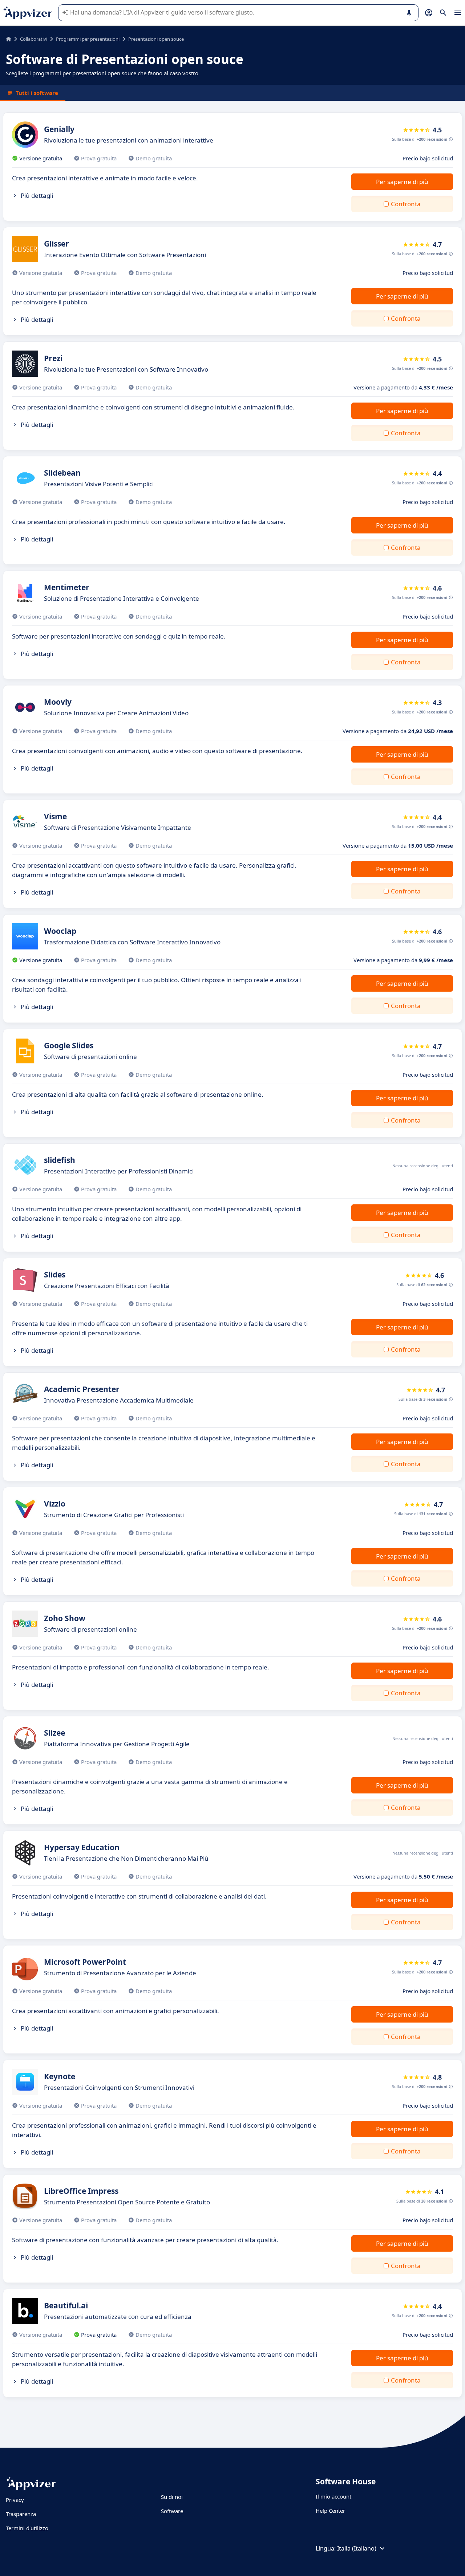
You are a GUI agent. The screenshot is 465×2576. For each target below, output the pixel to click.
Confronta (406, 204)
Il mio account (333, 2496)
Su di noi (172, 2497)
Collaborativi (34, 39)
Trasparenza (21, 2514)
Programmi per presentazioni (88, 39)
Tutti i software (37, 93)
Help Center (330, 2511)
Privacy (15, 2500)
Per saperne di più (402, 182)
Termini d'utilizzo (27, 2528)
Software (172, 2511)
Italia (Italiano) (357, 2548)
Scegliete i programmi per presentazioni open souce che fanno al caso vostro (102, 73)
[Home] (9, 39)
